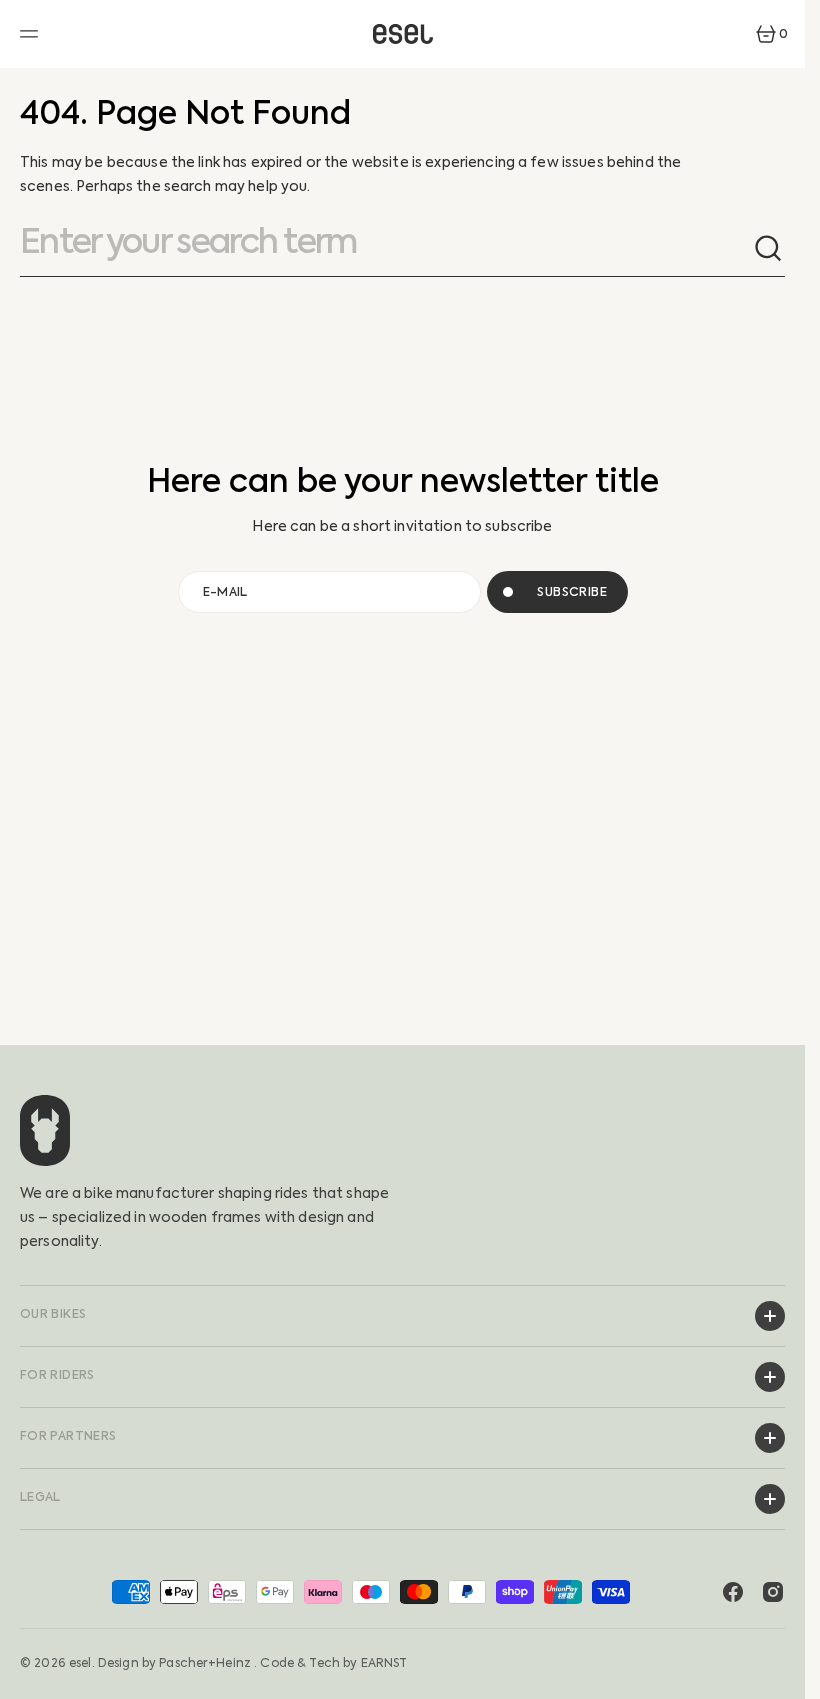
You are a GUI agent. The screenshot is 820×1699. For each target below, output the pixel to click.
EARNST (384, 1663)
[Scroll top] (781, 1675)
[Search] (769, 249)
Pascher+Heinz (205, 1663)
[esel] (403, 34)
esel (80, 1663)
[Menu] (32, 34)
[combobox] (386, 249)
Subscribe (572, 592)
